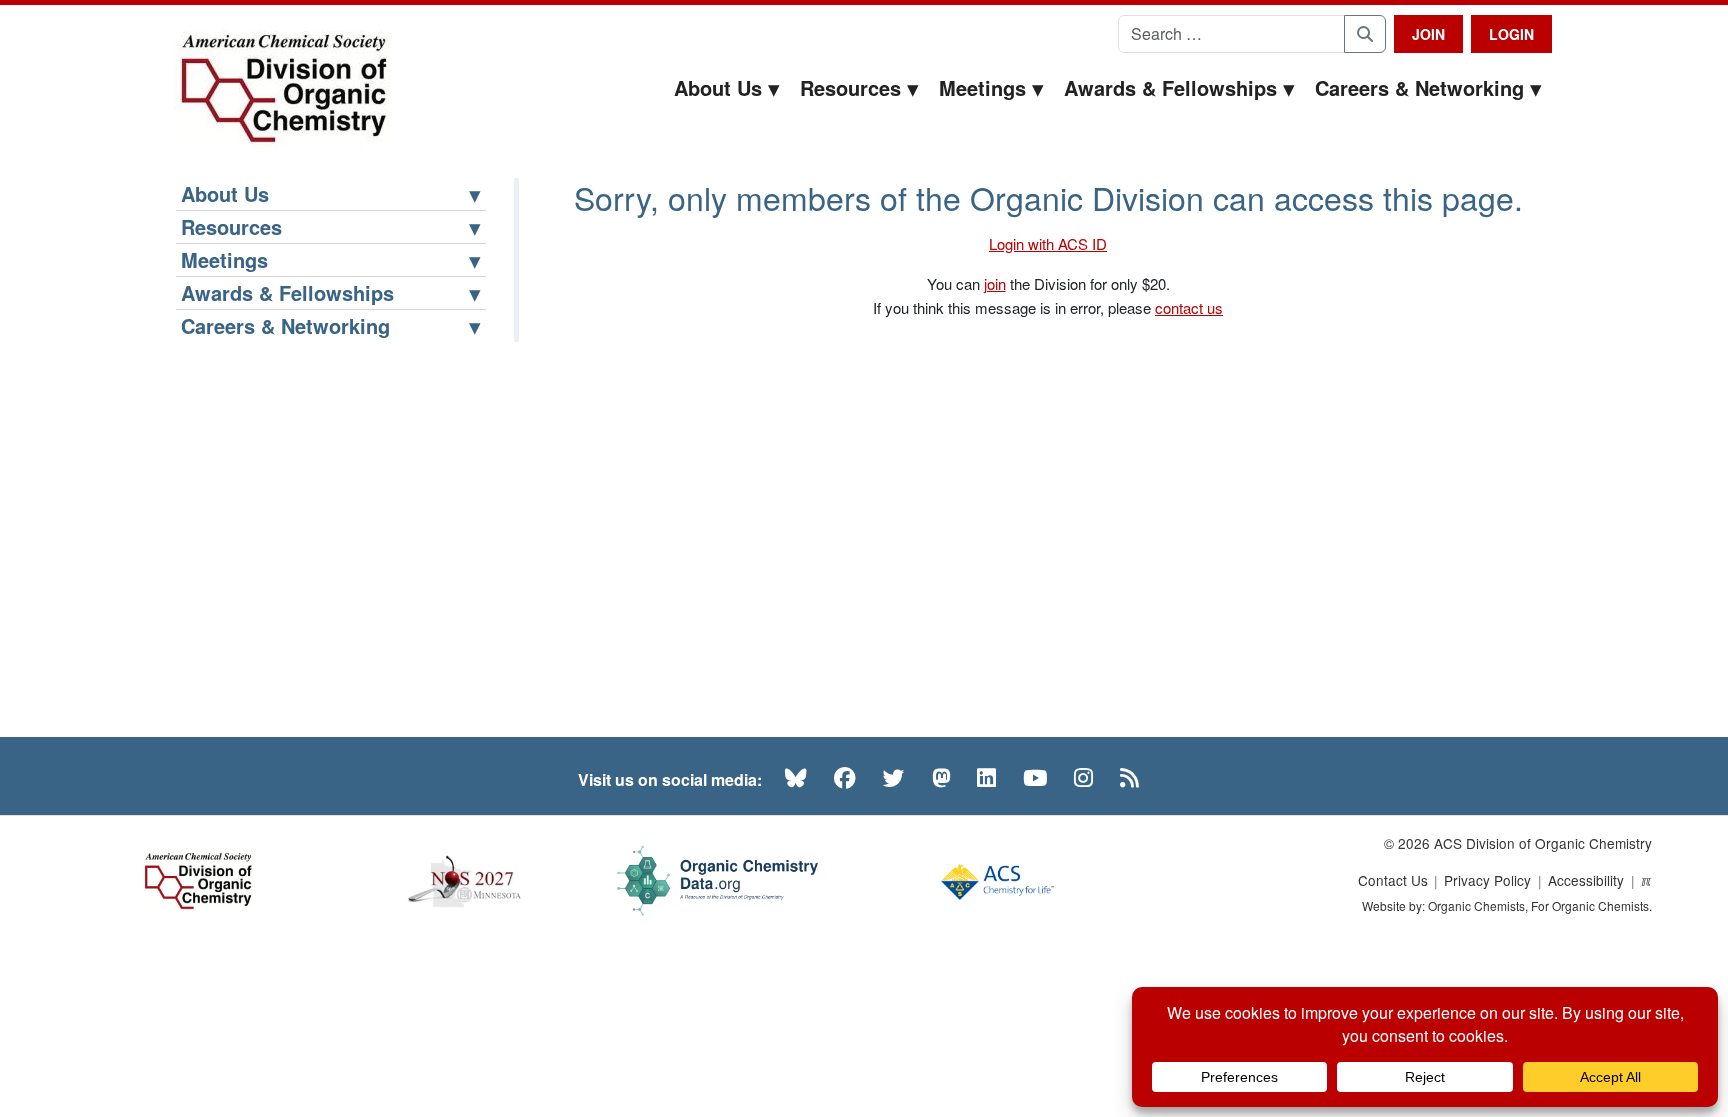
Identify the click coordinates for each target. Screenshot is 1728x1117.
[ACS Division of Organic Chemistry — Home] (282, 89)
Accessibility (1586, 880)
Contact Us (1393, 880)
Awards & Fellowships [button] (1170, 87)
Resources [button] (850, 87)
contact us (1189, 307)
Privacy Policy (1487, 880)
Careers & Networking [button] (1419, 87)
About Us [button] (718, 87)
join (995, 283)
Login (1511, 34)
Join (1428, 34)
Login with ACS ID (1048, 243)
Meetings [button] (982, 87)
